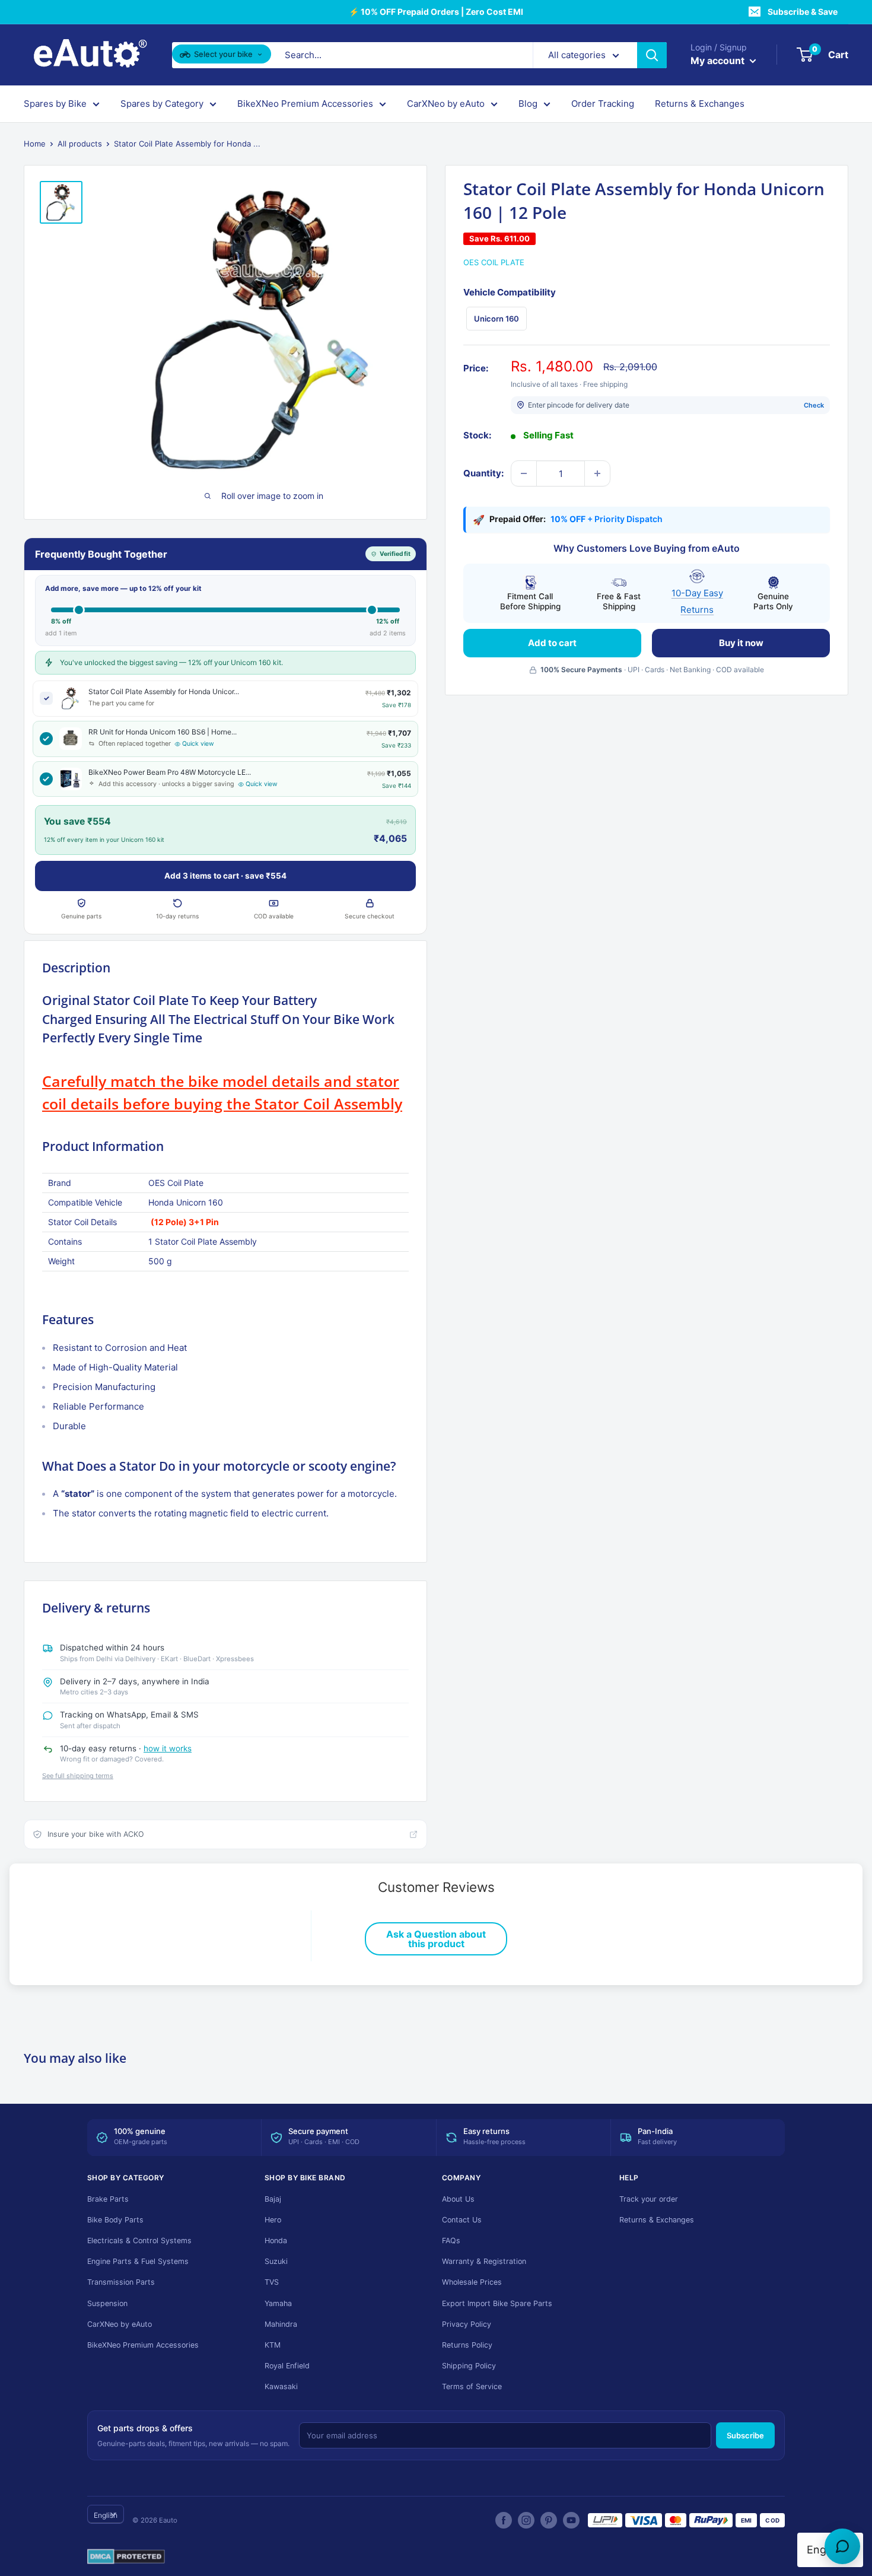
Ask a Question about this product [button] (436, 1939)
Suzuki (276, 2261)
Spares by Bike (55, 104)
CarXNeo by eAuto (446, 104)
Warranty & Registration (484, 2261)
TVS (272, 2282)
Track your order (649, 2199)
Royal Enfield (287, 2366)
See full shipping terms (78, 1776)
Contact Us (462, 2220)
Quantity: (483, 473)
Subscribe (745, 2435)
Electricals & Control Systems (139, 2241)
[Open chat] (842, 2546)
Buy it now (741, 643)
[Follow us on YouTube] (571, 2520)
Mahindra (281, 2324)
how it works (168, 1748)
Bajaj (273, 2199)
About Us (458, 2199)
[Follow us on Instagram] (526, 2520)
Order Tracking (603, 104)
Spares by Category (162, 104)
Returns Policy (467, 2345)
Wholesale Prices (472, 2282)
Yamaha (278, 2303)
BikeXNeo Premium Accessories (305, 104)
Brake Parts (108, 2199)
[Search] (652, 55)
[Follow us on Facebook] (504, 2520)
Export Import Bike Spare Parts (497, 2303)
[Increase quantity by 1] (597, 473)
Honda (276, 2241)
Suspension (107, 2303)
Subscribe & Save (803, 12)
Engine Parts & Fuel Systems (138, 2261)
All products (80, 144)
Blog (528, 104)
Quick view (198, 744)
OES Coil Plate (494, 262)
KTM (273, 2345)
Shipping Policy (469, 2366)
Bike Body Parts (115, 2220)
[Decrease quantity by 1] (524, 473)
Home (35, 144)
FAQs (451, 2241)
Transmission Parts (121, 2282)
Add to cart (552, 643)
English (106, 2515)
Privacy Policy (467, 2324)
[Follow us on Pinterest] (549, 2520)
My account (719, 61)
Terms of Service (472, 2386)
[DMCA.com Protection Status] (126, 2557)
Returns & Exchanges (700, 104)
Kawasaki (281, 2386)
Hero (273, 2220)
